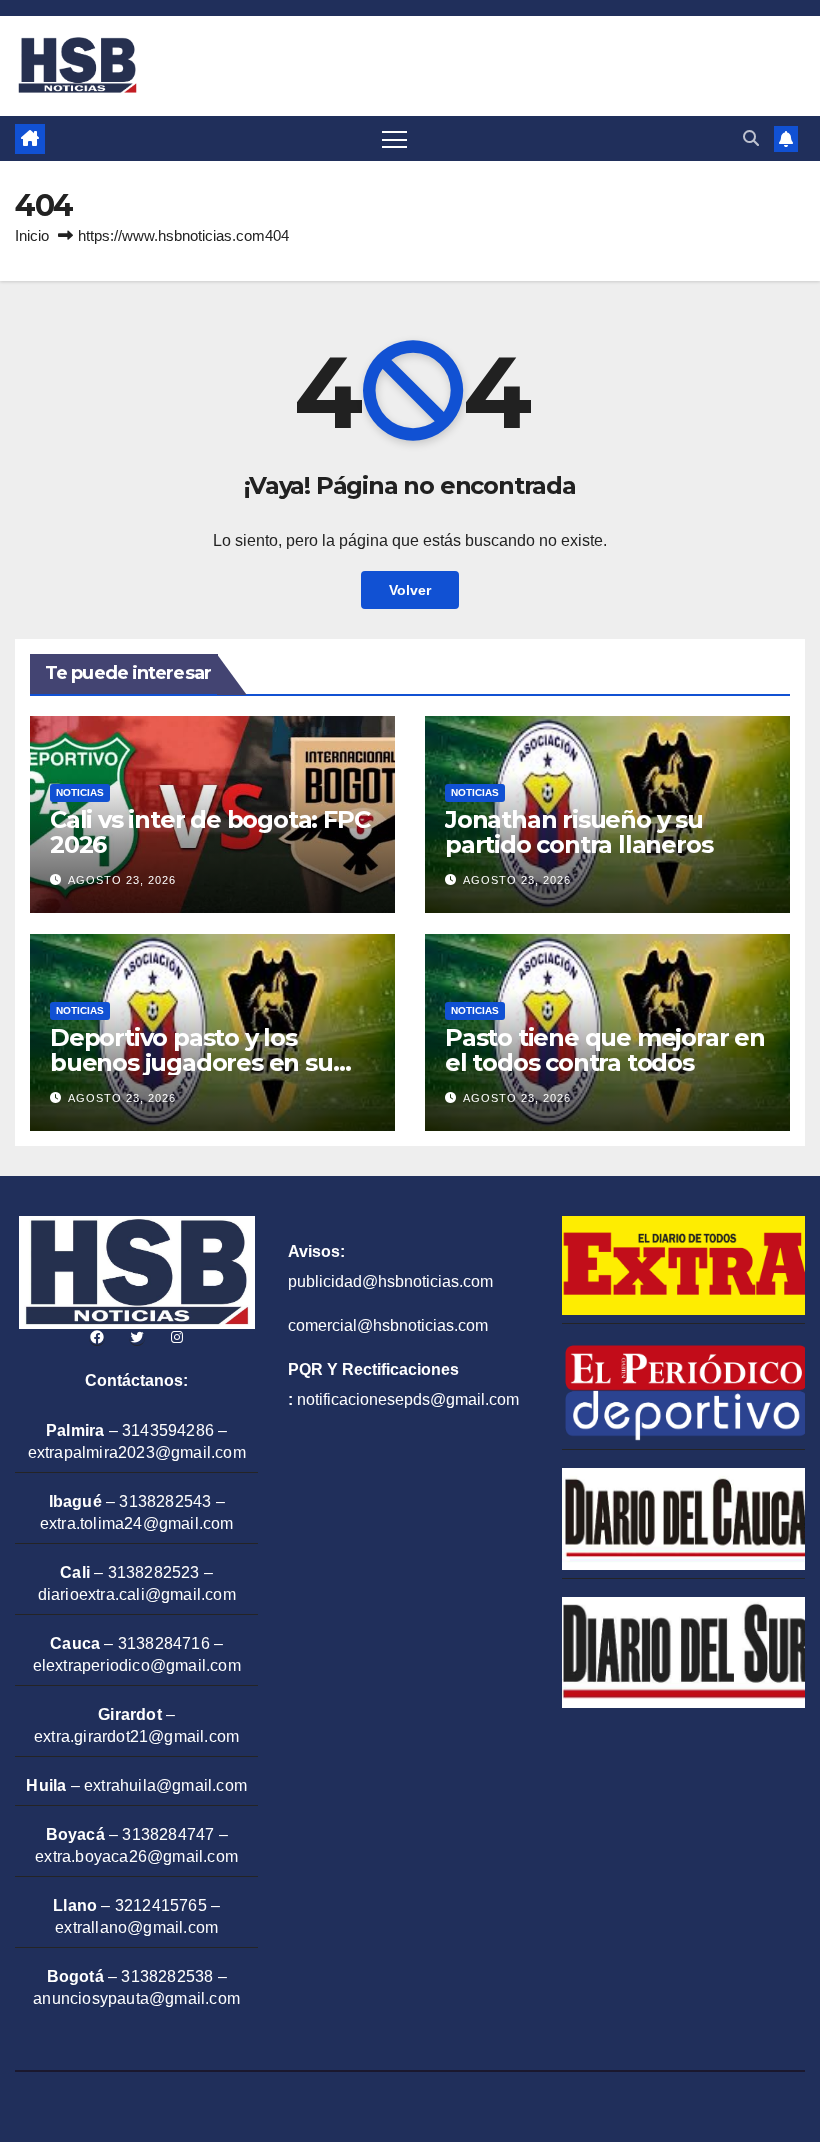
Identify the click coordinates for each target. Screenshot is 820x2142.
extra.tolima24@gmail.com (137, 1523)
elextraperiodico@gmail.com (137, 1665)
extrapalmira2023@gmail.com (137, 1452)
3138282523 (154, 1572)
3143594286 (168, 1430)
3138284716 (164, 1643)
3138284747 (168, 1834)
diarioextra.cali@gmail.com (137, 1594)
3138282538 (167, 1976)
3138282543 (165, 1501)
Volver (410, 590)
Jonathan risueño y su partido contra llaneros (578, 832)
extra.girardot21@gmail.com (136, 1736)
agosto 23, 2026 (122, 880)
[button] (751, 138)
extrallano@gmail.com (136, 1927)
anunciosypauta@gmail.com (136, 1998)
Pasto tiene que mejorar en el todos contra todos (605, 1050)
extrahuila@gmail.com (165, 1785)
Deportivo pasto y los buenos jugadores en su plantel (191, 1062)
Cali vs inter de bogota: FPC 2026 (209, 832)
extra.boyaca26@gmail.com (136, 1856)
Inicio (32, 235)
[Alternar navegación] (394, 138)
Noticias (80, 792)
